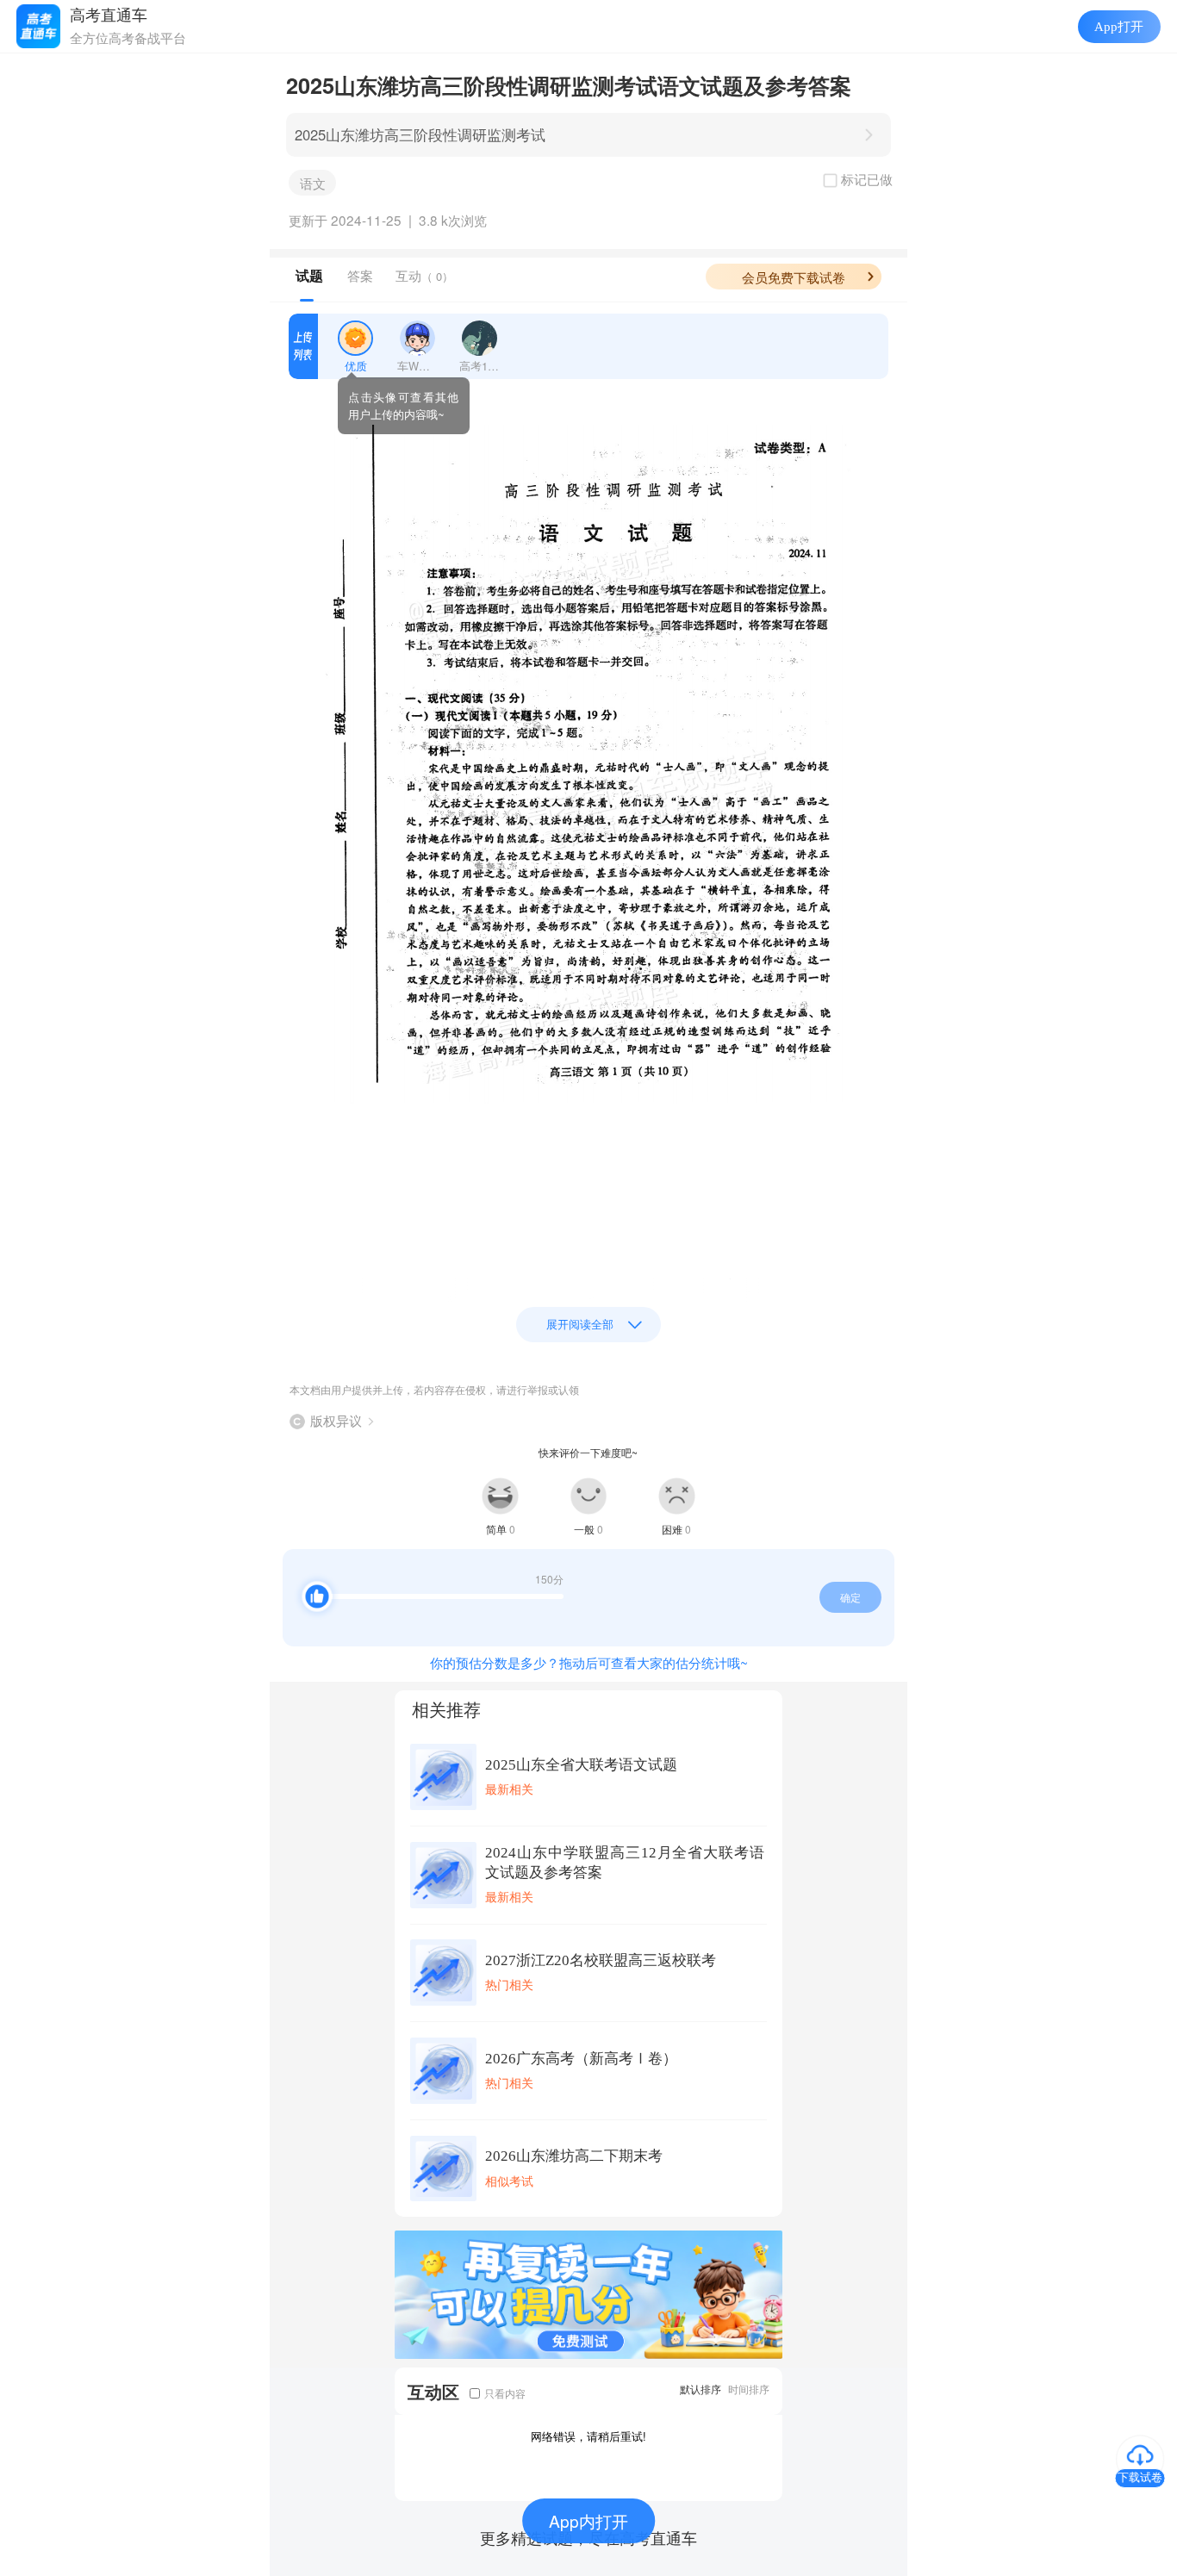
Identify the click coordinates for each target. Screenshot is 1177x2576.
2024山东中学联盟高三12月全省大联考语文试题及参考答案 (625, 1863)
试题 (309, 276)
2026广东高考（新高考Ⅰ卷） (581, 2059)
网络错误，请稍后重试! (588, 2436)
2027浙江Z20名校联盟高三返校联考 (601, 1960)
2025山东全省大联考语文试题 (581, 1765)
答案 (360, 275)
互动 (424, 275)
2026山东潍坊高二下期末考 (574, 2156)
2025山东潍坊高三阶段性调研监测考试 (420, 134)
